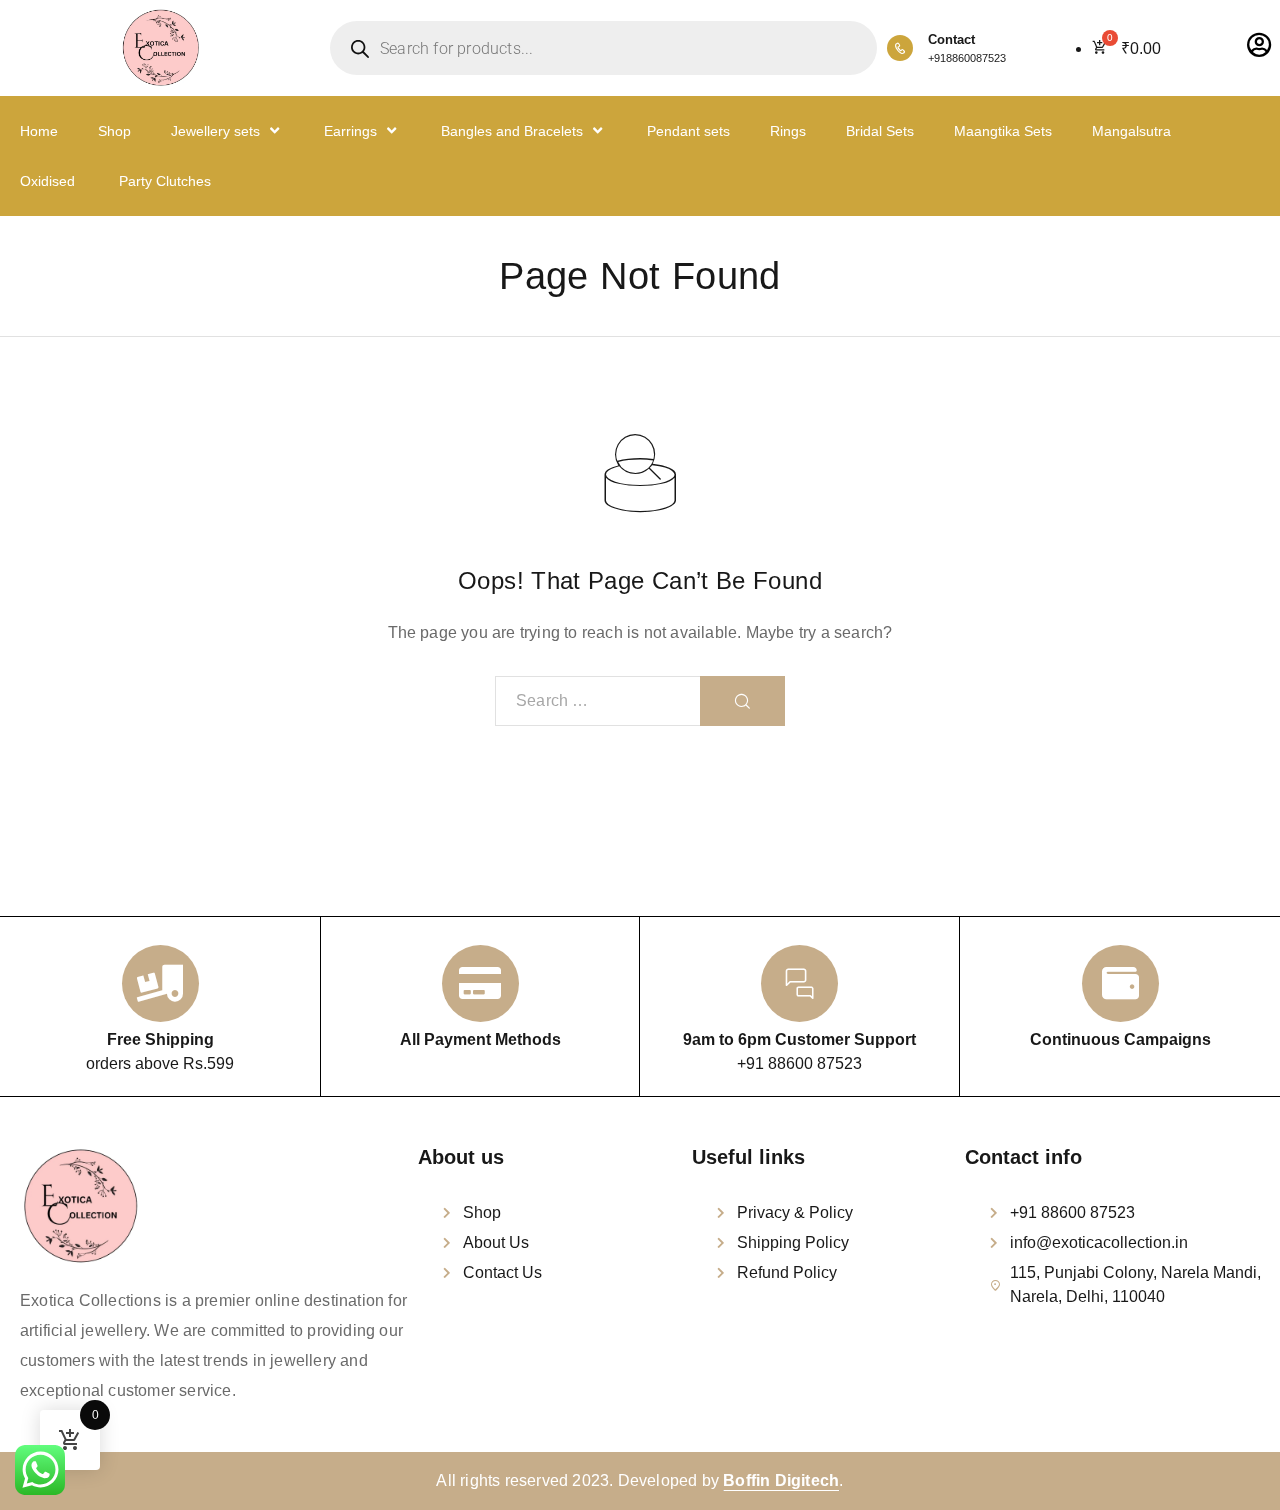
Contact (951, 39)
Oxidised (47, 181)
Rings (788, 131)
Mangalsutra (1131, 131)
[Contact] (900, 48)
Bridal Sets (880, 131)
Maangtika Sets (1003, 131)
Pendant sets (688, 131)
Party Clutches (163, 181)
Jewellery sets (215, 131)
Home (39, 131)
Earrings (350, 131)
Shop (114, 131)
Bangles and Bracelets (512, 131)
